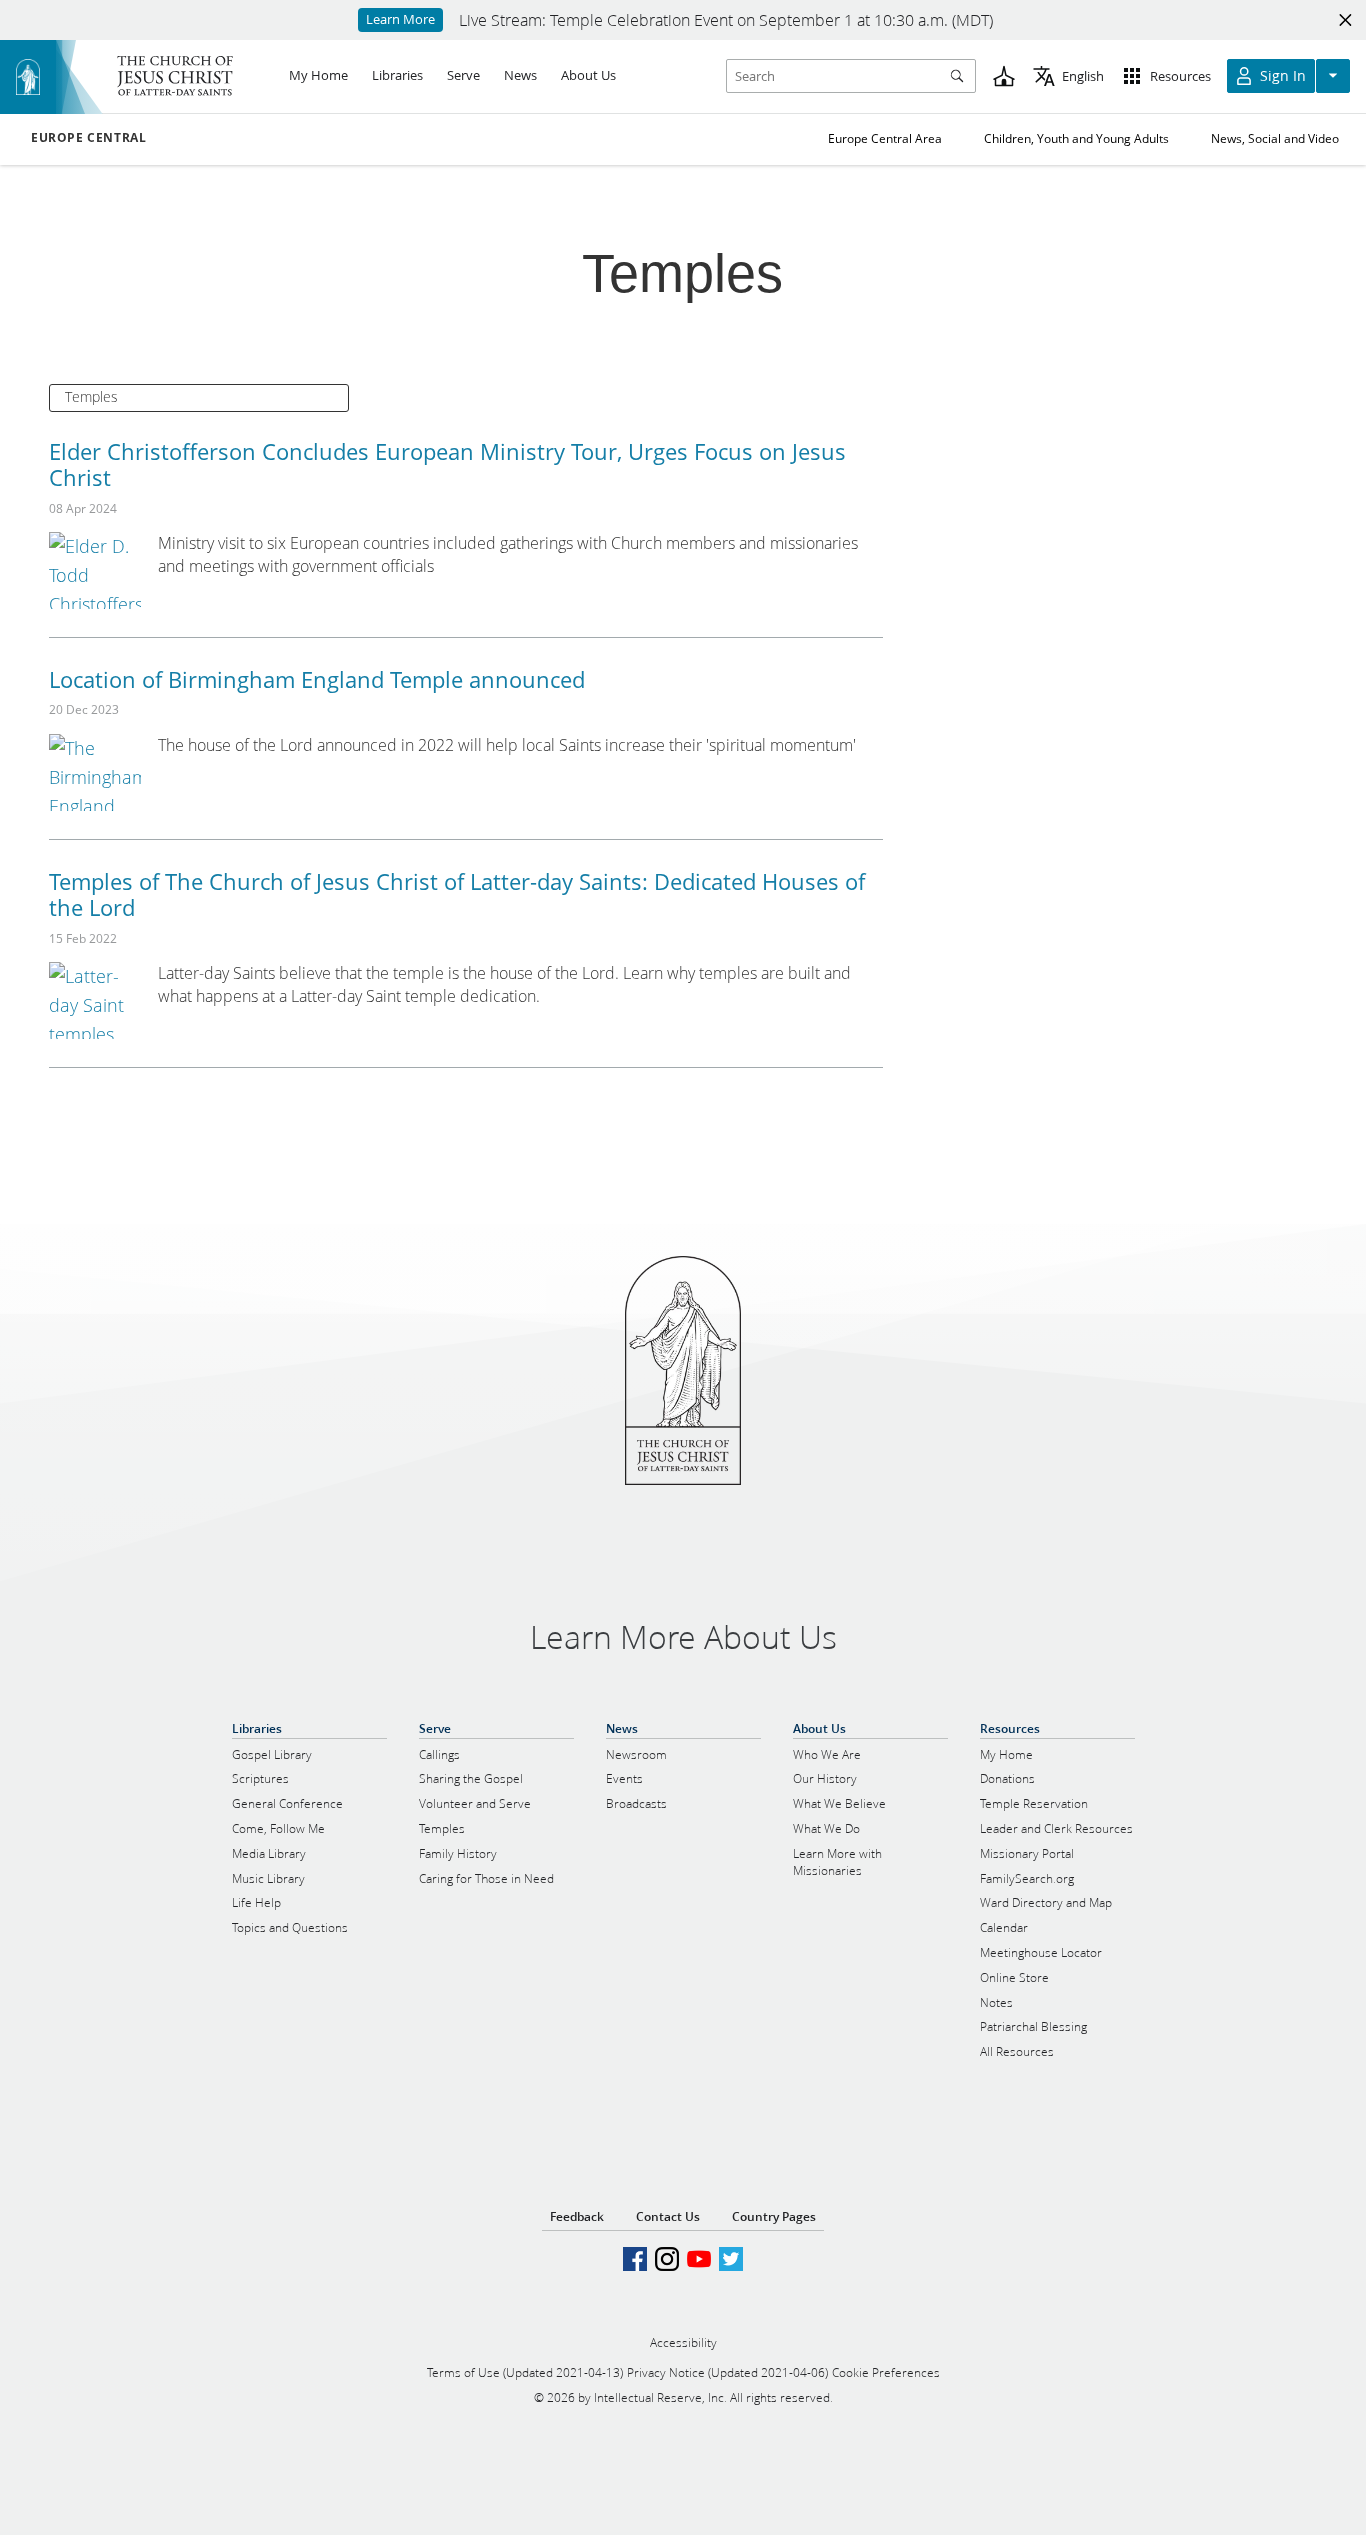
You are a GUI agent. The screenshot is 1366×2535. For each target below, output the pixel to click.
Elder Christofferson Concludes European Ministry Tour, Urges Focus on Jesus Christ (447, 464)
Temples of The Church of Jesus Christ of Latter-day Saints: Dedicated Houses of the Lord (457, 894)
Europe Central (88, 138)
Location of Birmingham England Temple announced (317, 679)
